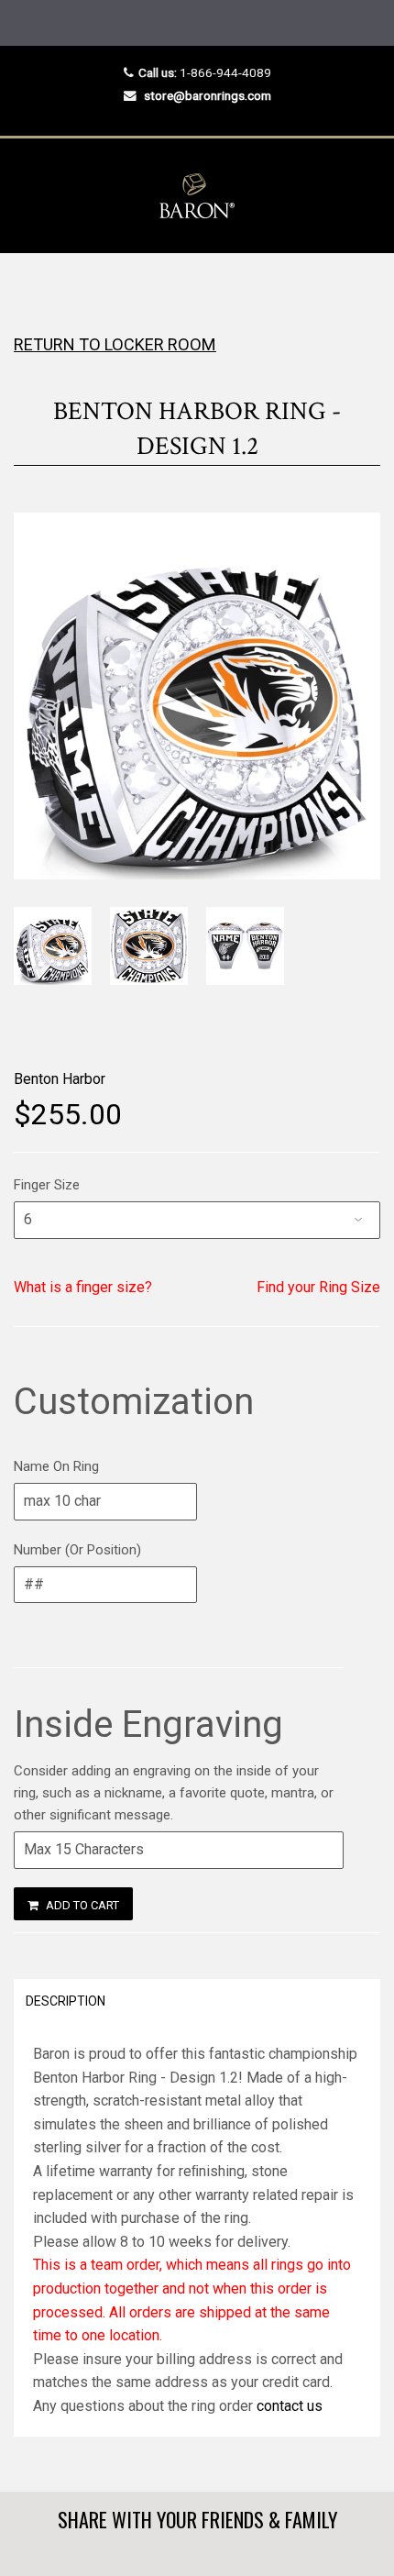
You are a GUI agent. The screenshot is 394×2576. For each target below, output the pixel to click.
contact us (290, 2406)
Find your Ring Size (318, 1287)
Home (30, 289)
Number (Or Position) (77, 1550)
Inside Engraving (148, 1725)
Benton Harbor (60, 1079)
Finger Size (47, 1185)
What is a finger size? (83, 1287)
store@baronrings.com (208, 95)
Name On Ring (56, 1466)
